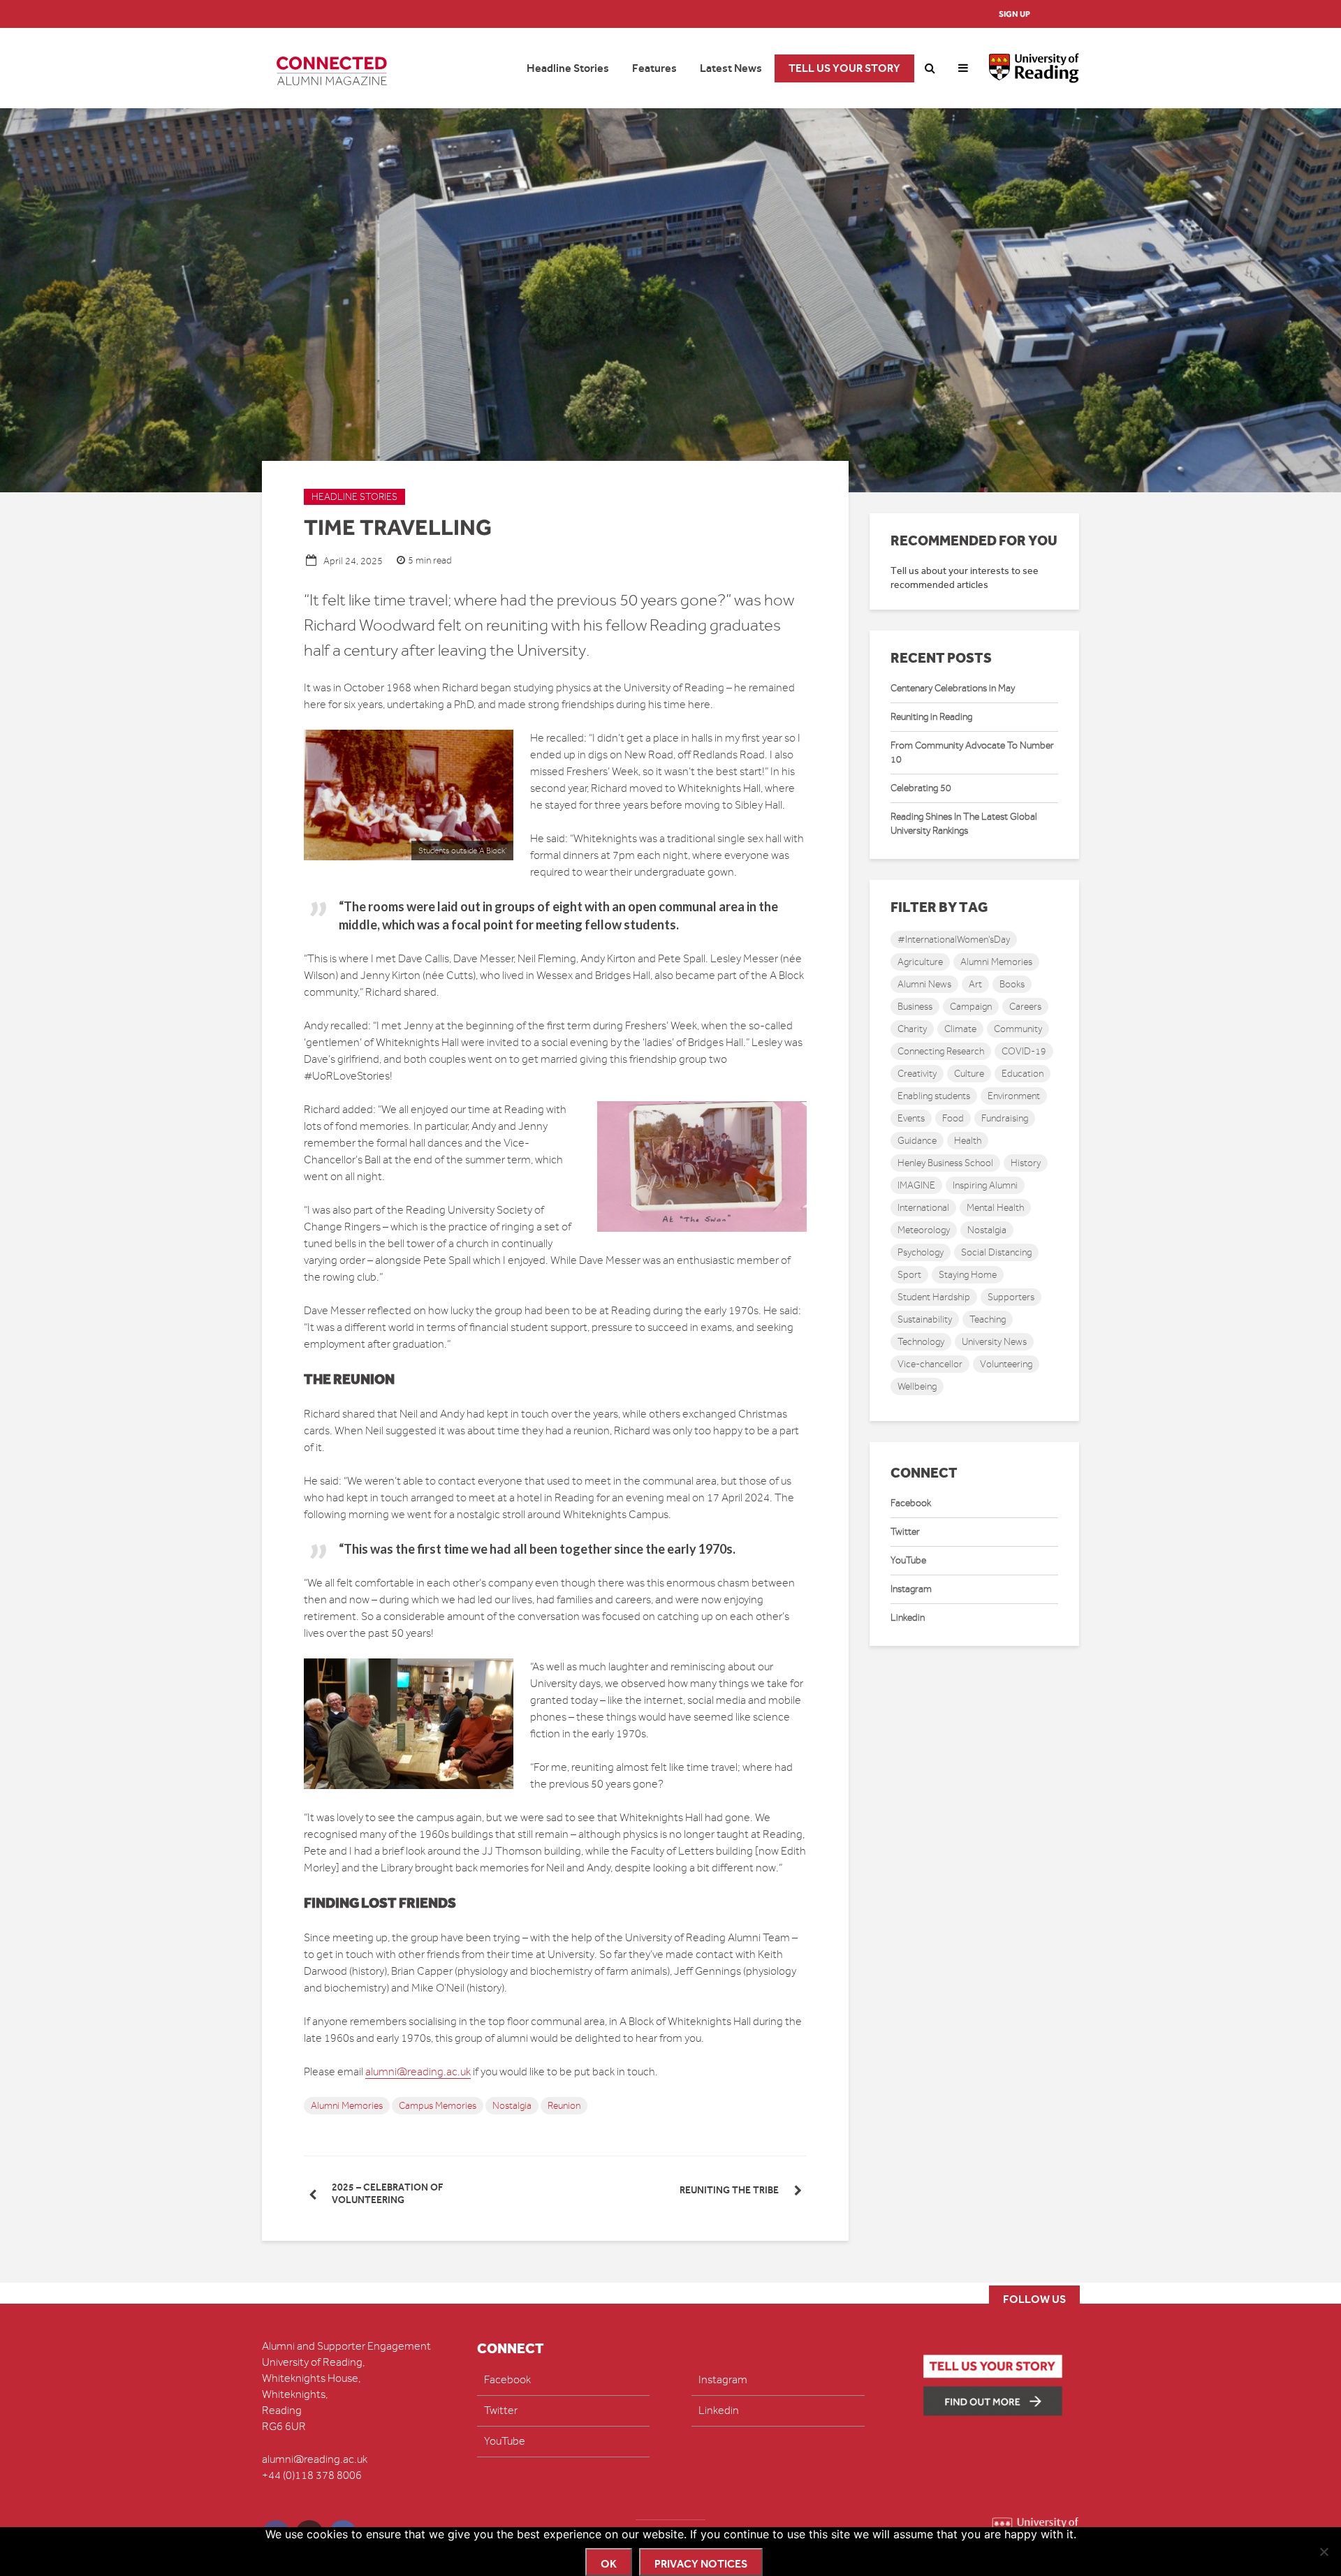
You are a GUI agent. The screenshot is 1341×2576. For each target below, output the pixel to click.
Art (975, 984)
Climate (960, 1029)
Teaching (988, 1319)
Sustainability (925, 1319)
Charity (912, 1029)
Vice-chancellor (930, 1364)
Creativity (917, 1074)
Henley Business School (945, 1163)
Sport (909, 1275)
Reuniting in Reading (931, 717)
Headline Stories (568, 68)
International (923, 1208)
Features (654, 68)
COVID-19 (1024, 1051)
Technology (921, 1342)
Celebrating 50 (921, 788)
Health (968, 1141)
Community (1018, 1029)
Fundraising (1005, 1118)
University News (994, 1342)
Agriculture (920, 962)
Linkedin (908, 1618)
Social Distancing (996, 1252)
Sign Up (1014, 14)
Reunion (564, 2106)
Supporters (1011, 1297)
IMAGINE (916, 1185)
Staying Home (968, 1275)
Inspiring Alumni (985, 1185)
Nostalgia (512, 2106)
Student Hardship (934, 1297)
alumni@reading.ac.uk (418, 2072)
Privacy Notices (701, 2564)
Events (911, 1118)
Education (1023, 1074)
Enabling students (934, 1096)
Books (1012, 984)
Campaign (971, 1007)
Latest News (731, 68)
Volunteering (1006, 1364)
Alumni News (924, 984)
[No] (1324, 2552)
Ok (609, 2564)
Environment (1014, 1096)
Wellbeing (917, 1386)
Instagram (911, 1589)
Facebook (911, 1503)
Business (915, 1007)
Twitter (905, 1532)
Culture (969, 1074)
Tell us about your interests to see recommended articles (965, 578)
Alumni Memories (347, 2106)
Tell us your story (844, 68)
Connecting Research (941, 1051)
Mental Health (995, 1208)
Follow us (1034, 2299)
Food (953, 1118)
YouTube (908, 1560)
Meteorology (924, 1230)
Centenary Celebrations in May (953, 688)
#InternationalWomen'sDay (954, 940)
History (1026, 1163)
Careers (1025, 1007)
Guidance (917, 1141)
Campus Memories (438, 2106)
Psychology (921, 1252)
